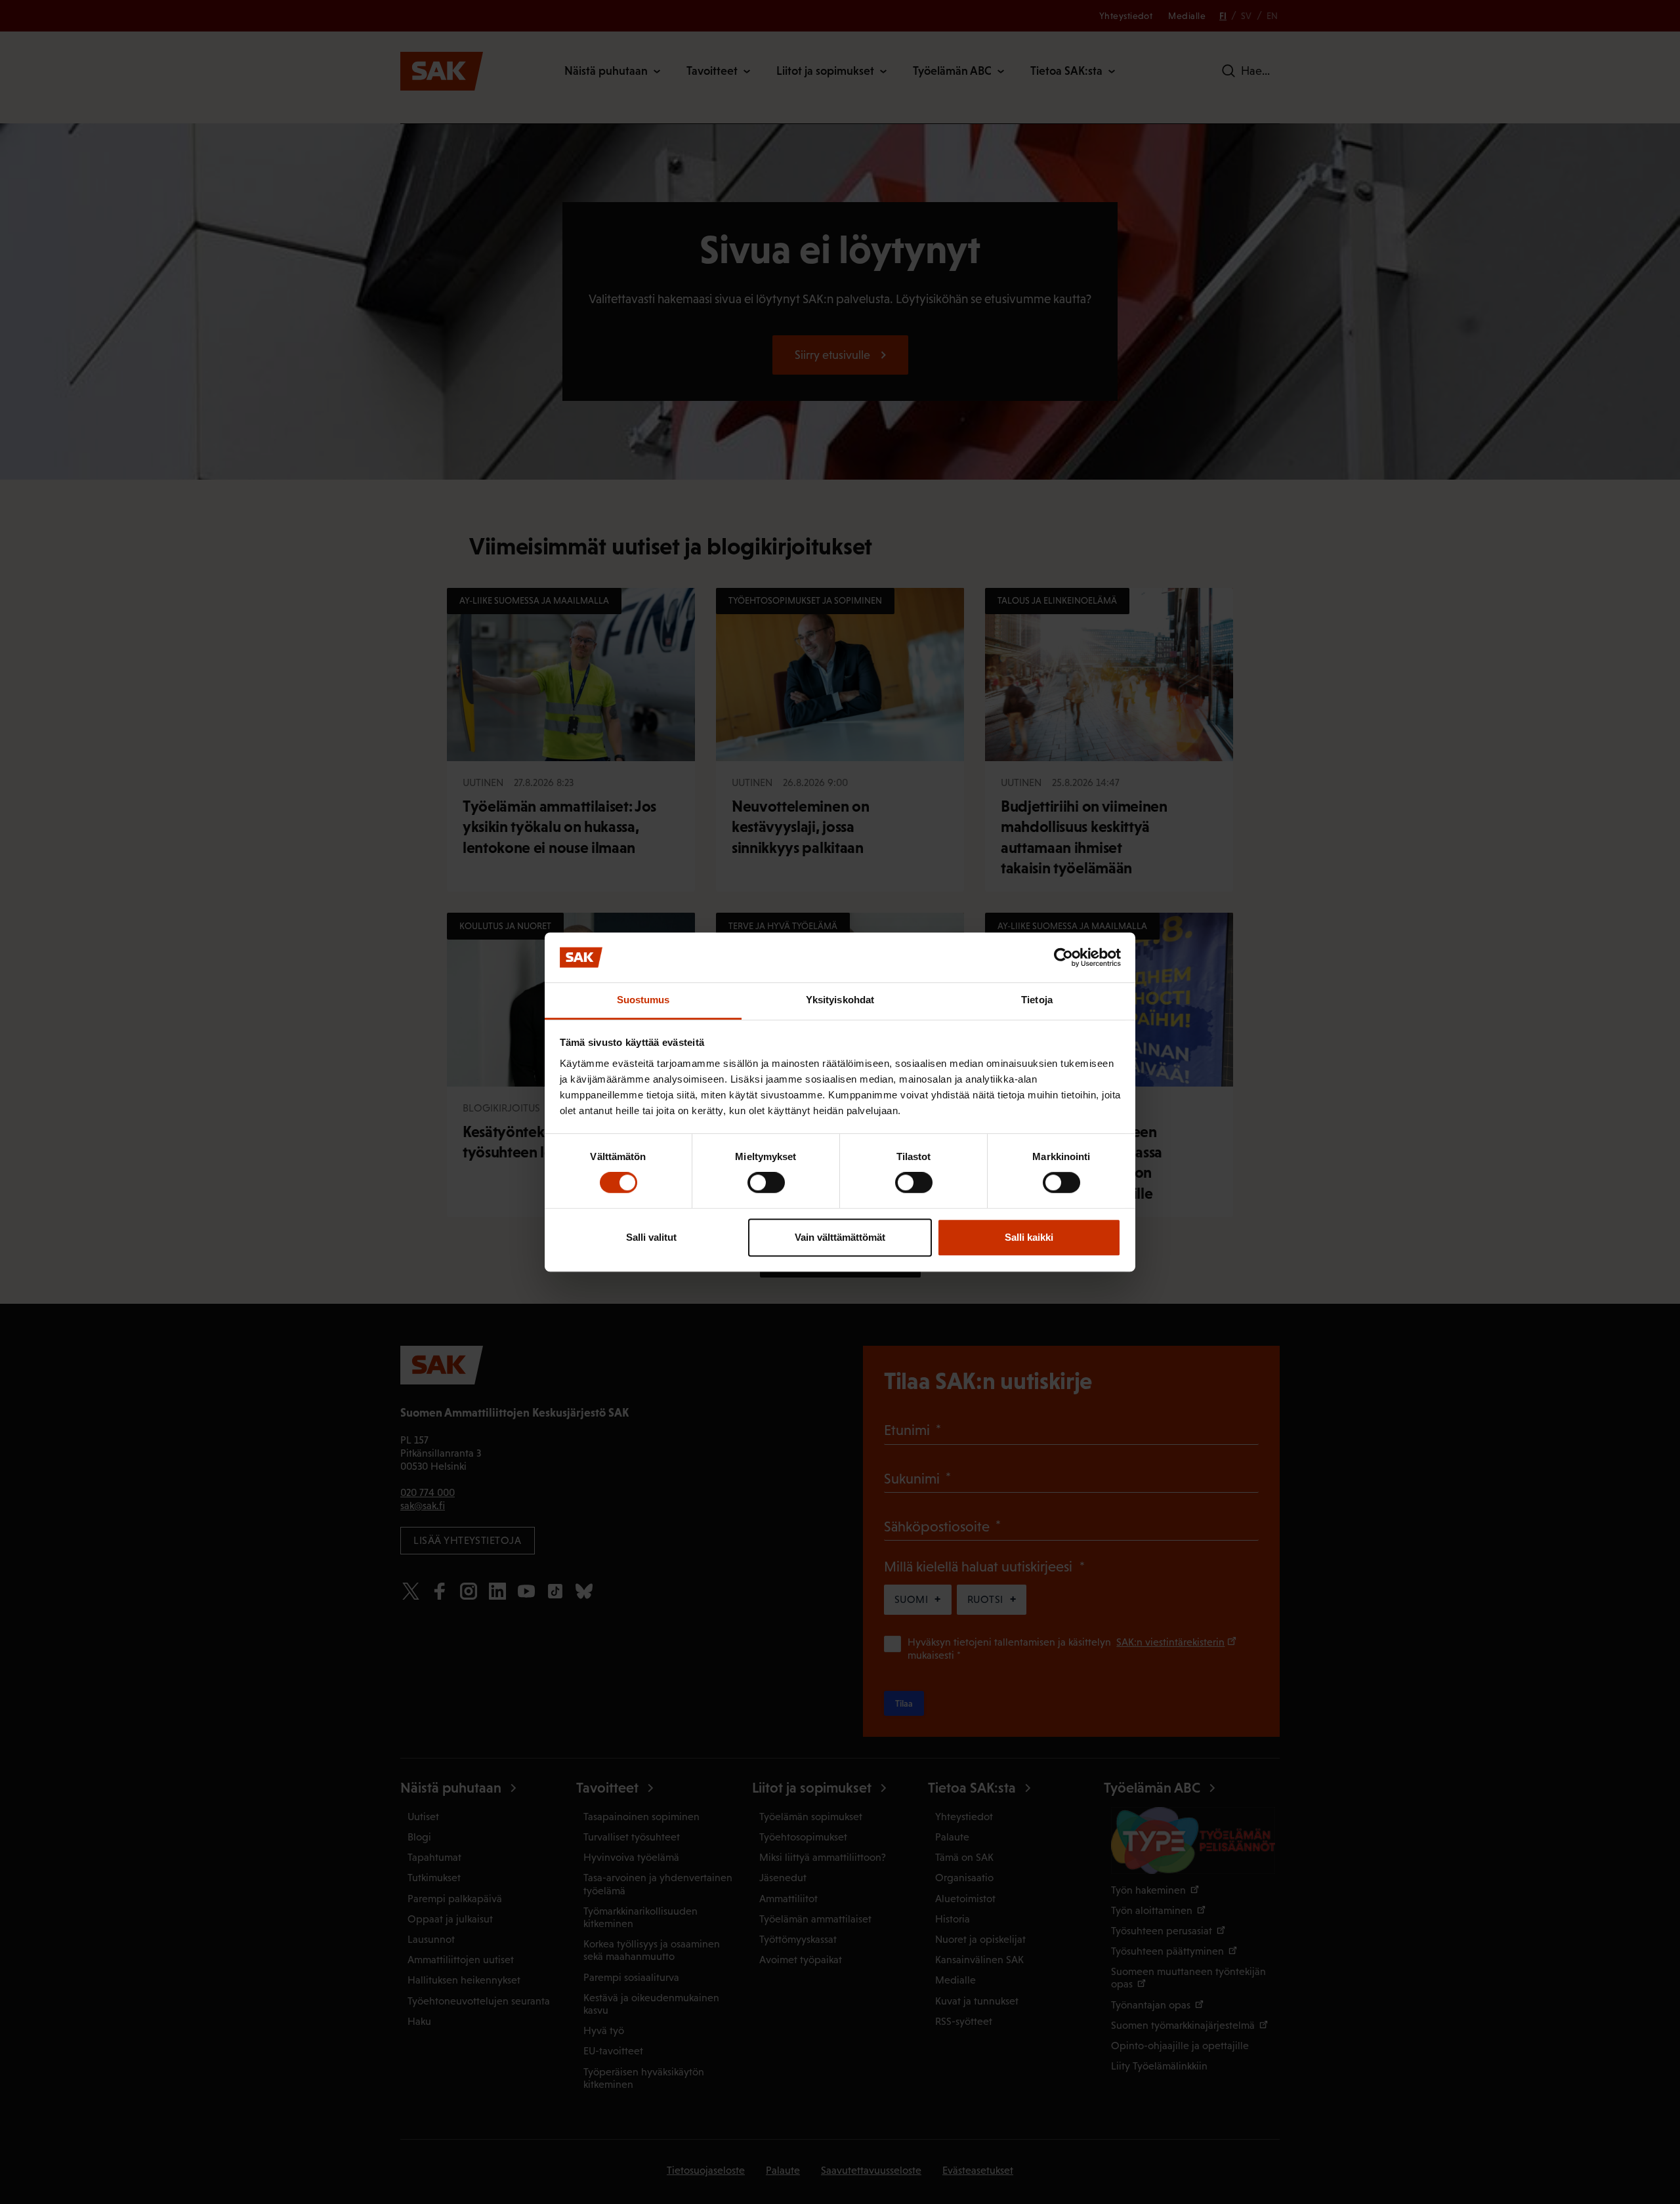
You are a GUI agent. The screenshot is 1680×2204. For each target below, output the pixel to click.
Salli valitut (651, 1237)
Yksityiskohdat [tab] (840, 1000)
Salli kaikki (1029, 1237)
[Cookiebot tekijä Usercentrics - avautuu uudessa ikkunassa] (1063, 957)
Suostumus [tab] (643, 1000)
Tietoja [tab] (1037, 1000)
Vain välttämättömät (840, 1237)
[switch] (766, 1182)
